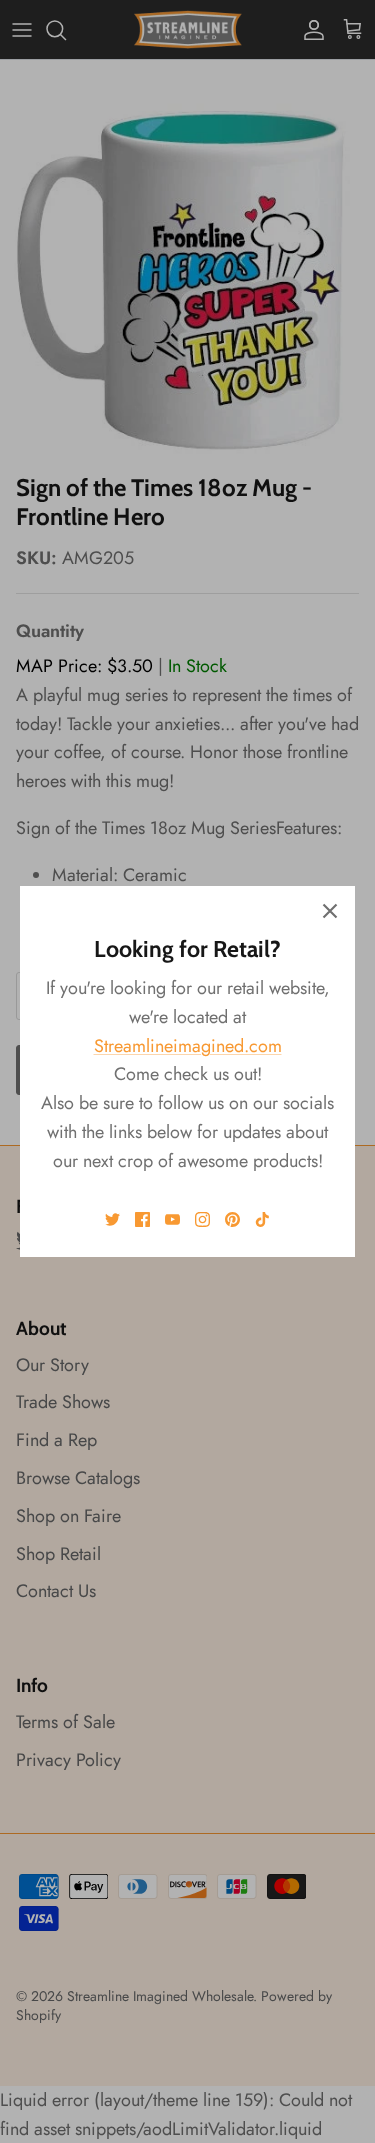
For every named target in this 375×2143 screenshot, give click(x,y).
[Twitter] (112, 1219)
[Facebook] (142, 1219)
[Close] (330, 911)
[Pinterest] (232, 1219)
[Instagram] (202, 1219)
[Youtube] (172, 1219)
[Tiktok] (262, 1219)
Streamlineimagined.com (188, 1046)
